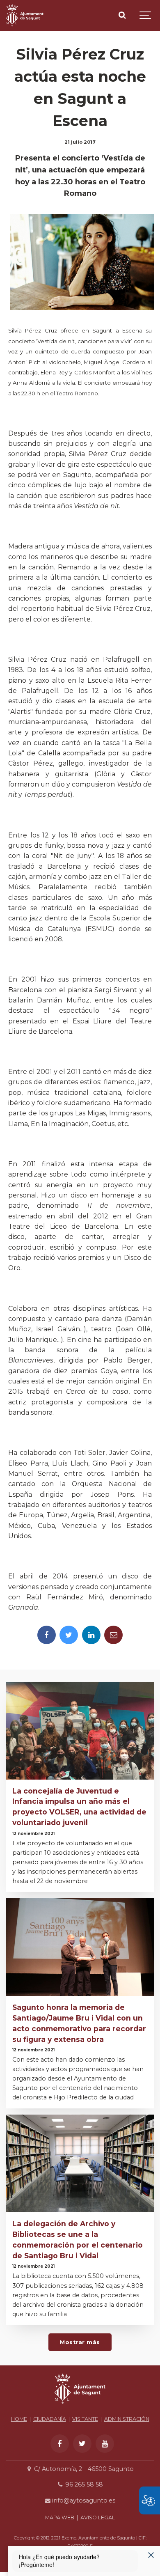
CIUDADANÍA (50, 2419)
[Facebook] (47, 1635)
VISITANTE (85, 2419)
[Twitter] (69, 1635)
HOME (19, 2419)
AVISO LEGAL (98, 2518)
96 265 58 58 (83, 2484)
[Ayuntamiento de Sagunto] (25, 15)
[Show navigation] (146, 15)
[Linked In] (91, 1635)
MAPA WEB (60, 2518)
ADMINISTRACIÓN (127, 2419)
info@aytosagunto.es (83, 2500)
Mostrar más (80, 2342)
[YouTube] (105, 2444)
